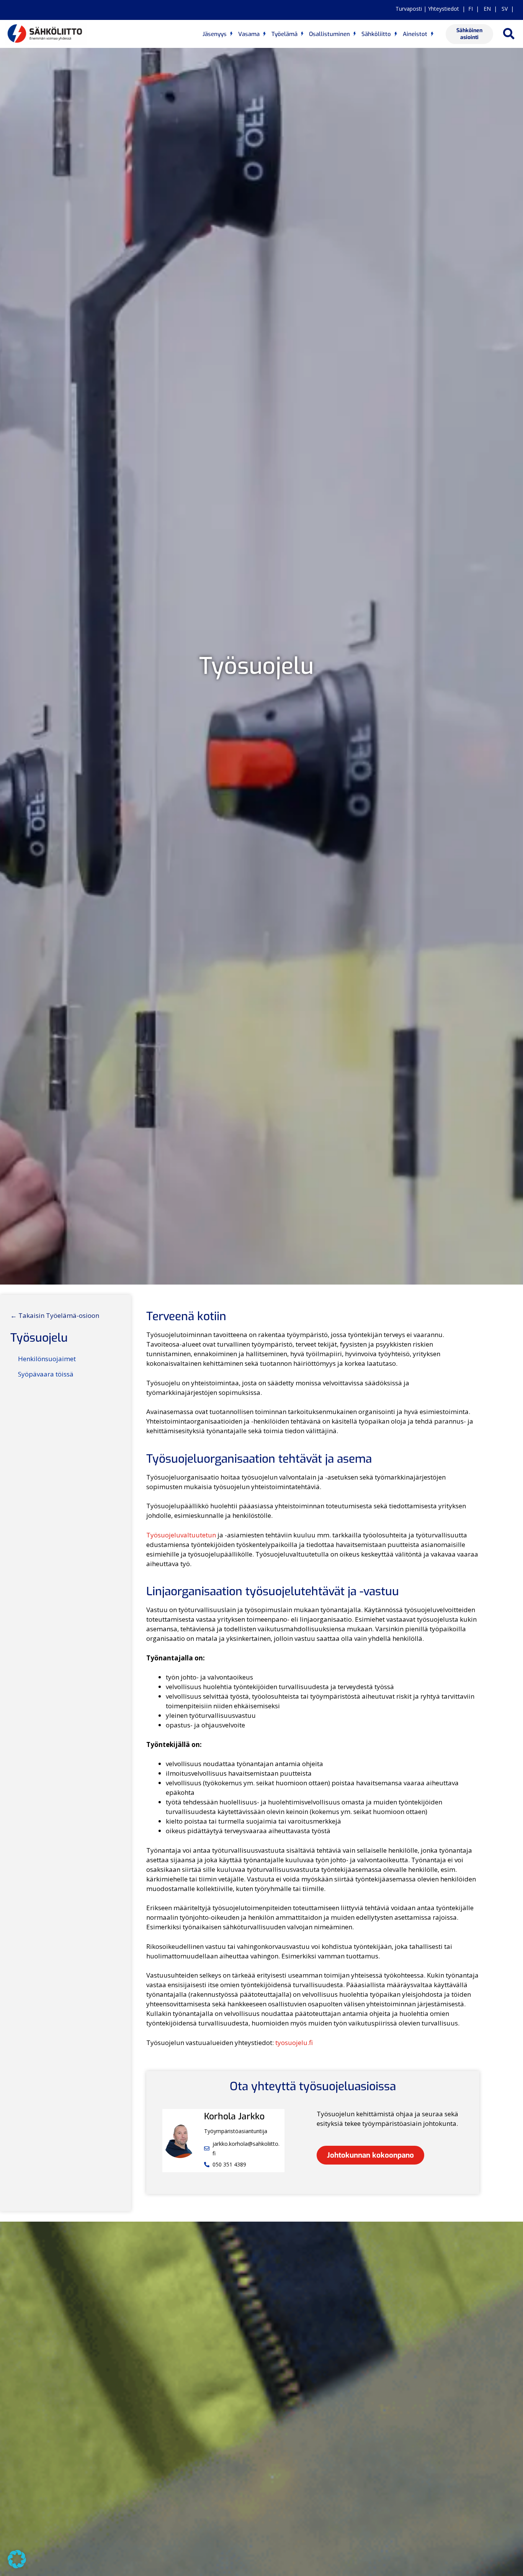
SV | (506, 9)
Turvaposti (409, 9)
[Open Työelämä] (302, 34)
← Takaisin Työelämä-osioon (55, 1315)
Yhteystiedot (444, 9)
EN (486, 9)
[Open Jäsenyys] (231, 34)
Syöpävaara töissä (46, 1374)
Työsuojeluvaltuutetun (181, 1535)
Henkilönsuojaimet (47, 1359)
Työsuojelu (39, 1338)
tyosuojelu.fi (294, 2043)
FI (471, 9)
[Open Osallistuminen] (355, 34)
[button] (509, 34)
